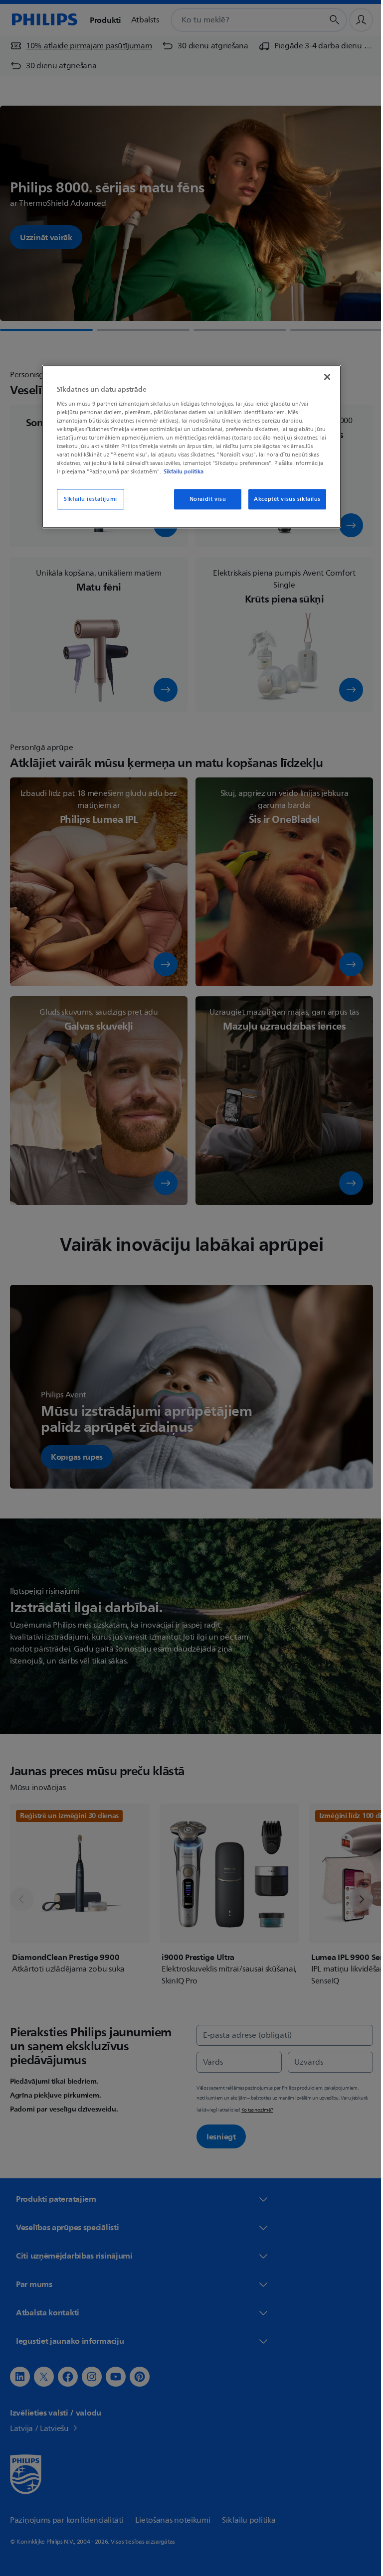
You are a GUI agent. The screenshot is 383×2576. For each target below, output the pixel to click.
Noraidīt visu (204, 499)
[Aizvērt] (324, 377)
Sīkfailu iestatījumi (87, 499)
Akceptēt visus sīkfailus (284, 499)
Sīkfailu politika (180, 472)
